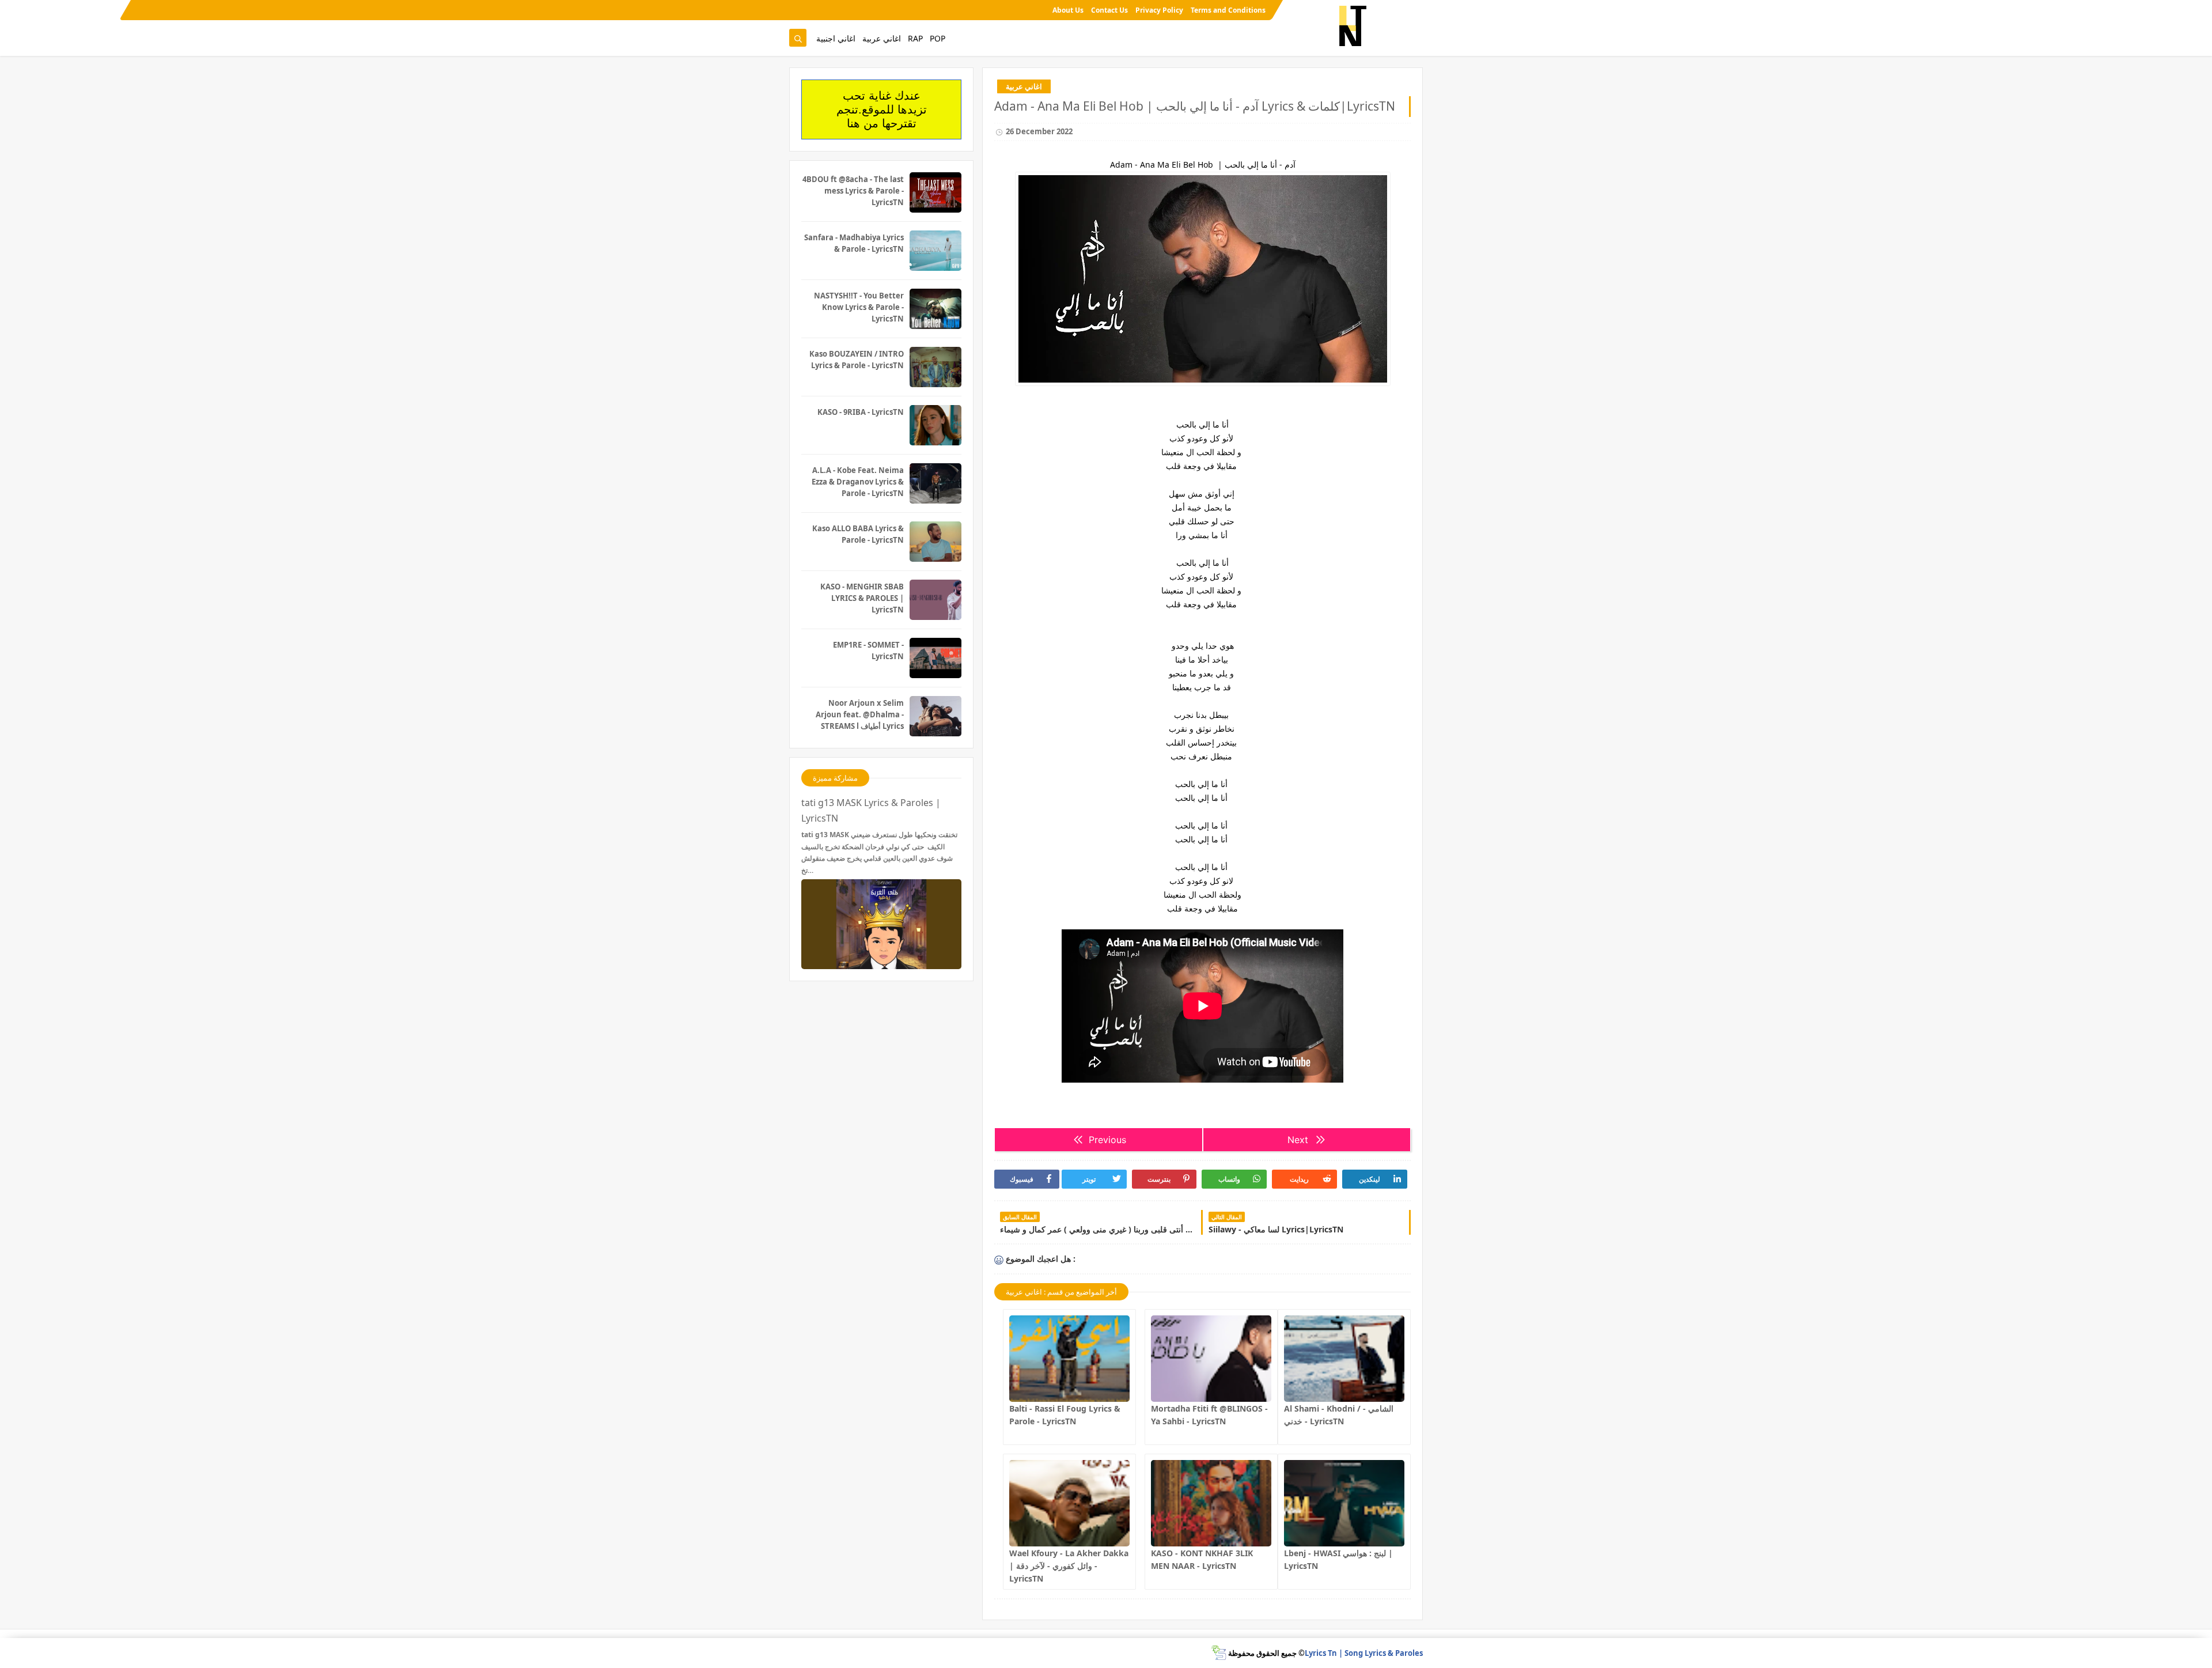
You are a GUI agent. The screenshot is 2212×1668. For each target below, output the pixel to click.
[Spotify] (797, 10)
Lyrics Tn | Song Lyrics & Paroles (1364, 1653)
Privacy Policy (1159, 10)
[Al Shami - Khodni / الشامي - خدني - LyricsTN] (1344, 1359)
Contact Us (1109, 10)
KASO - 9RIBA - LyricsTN (861, 412)
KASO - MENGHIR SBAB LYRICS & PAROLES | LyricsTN (862, 598)
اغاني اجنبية (836, 38)
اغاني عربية (882, 38)
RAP (915, 38)
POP (938, 38)
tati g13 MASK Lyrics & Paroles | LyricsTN (871, 810)
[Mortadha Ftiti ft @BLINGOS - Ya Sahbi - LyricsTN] (1211, 1359)
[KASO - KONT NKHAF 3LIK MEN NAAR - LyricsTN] (1211, 1503)
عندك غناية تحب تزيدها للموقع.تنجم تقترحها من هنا (882, 109)
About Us (1068, 10)
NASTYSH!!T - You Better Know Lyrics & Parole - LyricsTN (859, 307)
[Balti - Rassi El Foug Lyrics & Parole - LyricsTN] (1069, 1359)
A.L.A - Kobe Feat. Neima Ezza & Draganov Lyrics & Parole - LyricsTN (858, 482)
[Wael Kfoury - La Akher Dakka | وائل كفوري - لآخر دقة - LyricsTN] (1069, 1503)
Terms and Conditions (1228, 10)
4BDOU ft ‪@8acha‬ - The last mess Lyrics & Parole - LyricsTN (853, 191)
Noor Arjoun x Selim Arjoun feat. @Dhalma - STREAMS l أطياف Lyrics (860, 714)
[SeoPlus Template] (1219, 1653)
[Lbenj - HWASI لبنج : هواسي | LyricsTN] (1344, 1503)
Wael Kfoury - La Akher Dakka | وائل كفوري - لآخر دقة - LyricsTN (1069, 1566)
